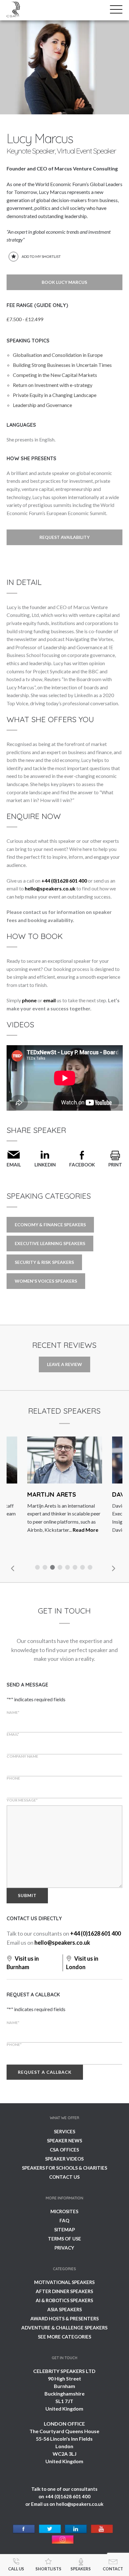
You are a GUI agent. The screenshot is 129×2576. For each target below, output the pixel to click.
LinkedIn (45, 1165)
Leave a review (64, 1364)
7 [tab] (83, 1568)
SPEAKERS (81, 2569)
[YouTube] (102, 2529)
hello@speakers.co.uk (50, 888)
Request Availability (64, 537)
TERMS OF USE (64, 2239)
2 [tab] (46, 1568)
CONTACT (113, 2569)
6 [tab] (76, 1568)
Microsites (64, 2211)
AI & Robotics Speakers (64, 2300)
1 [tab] (38, 1568)
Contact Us (64, 2177)
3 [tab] (53, 1568)
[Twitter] (50, 2529)
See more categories (64, 2337)
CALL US (16, 2569)
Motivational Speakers (64, 2282)
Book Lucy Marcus (64, 282)
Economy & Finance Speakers (50, 1225)
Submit (27, 1895)
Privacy (64, 2248)
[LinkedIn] (76, 2529)
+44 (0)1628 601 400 (64, 881)
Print (115, 1165)
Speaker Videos (64, 2159)
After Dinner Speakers (64, 2291)
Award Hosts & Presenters (64, 2318)
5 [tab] (68, 1568)
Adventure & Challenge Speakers (64, 2328)
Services (64, 2131)
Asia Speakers (64, 2309)
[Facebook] (24, 2529)
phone (29, 1000)
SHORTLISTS (48, 2569)
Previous (13, 1568)
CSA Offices (64, 2150)
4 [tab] (61, 1568)
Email (14, 1165)
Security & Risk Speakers (44, 1262)
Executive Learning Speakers (50, 1243)
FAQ (64, 2220)
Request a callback (45, 2072)
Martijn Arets (52, 1494)
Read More (85, 1530)
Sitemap (64, 2229)
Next (113, 1568)
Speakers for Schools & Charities (64, 2168)
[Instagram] (63, 2540)
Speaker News (64, 2141)
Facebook (82, 1165)
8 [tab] (91, 1568)
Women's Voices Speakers (46, 1281)
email (49, 1000)
